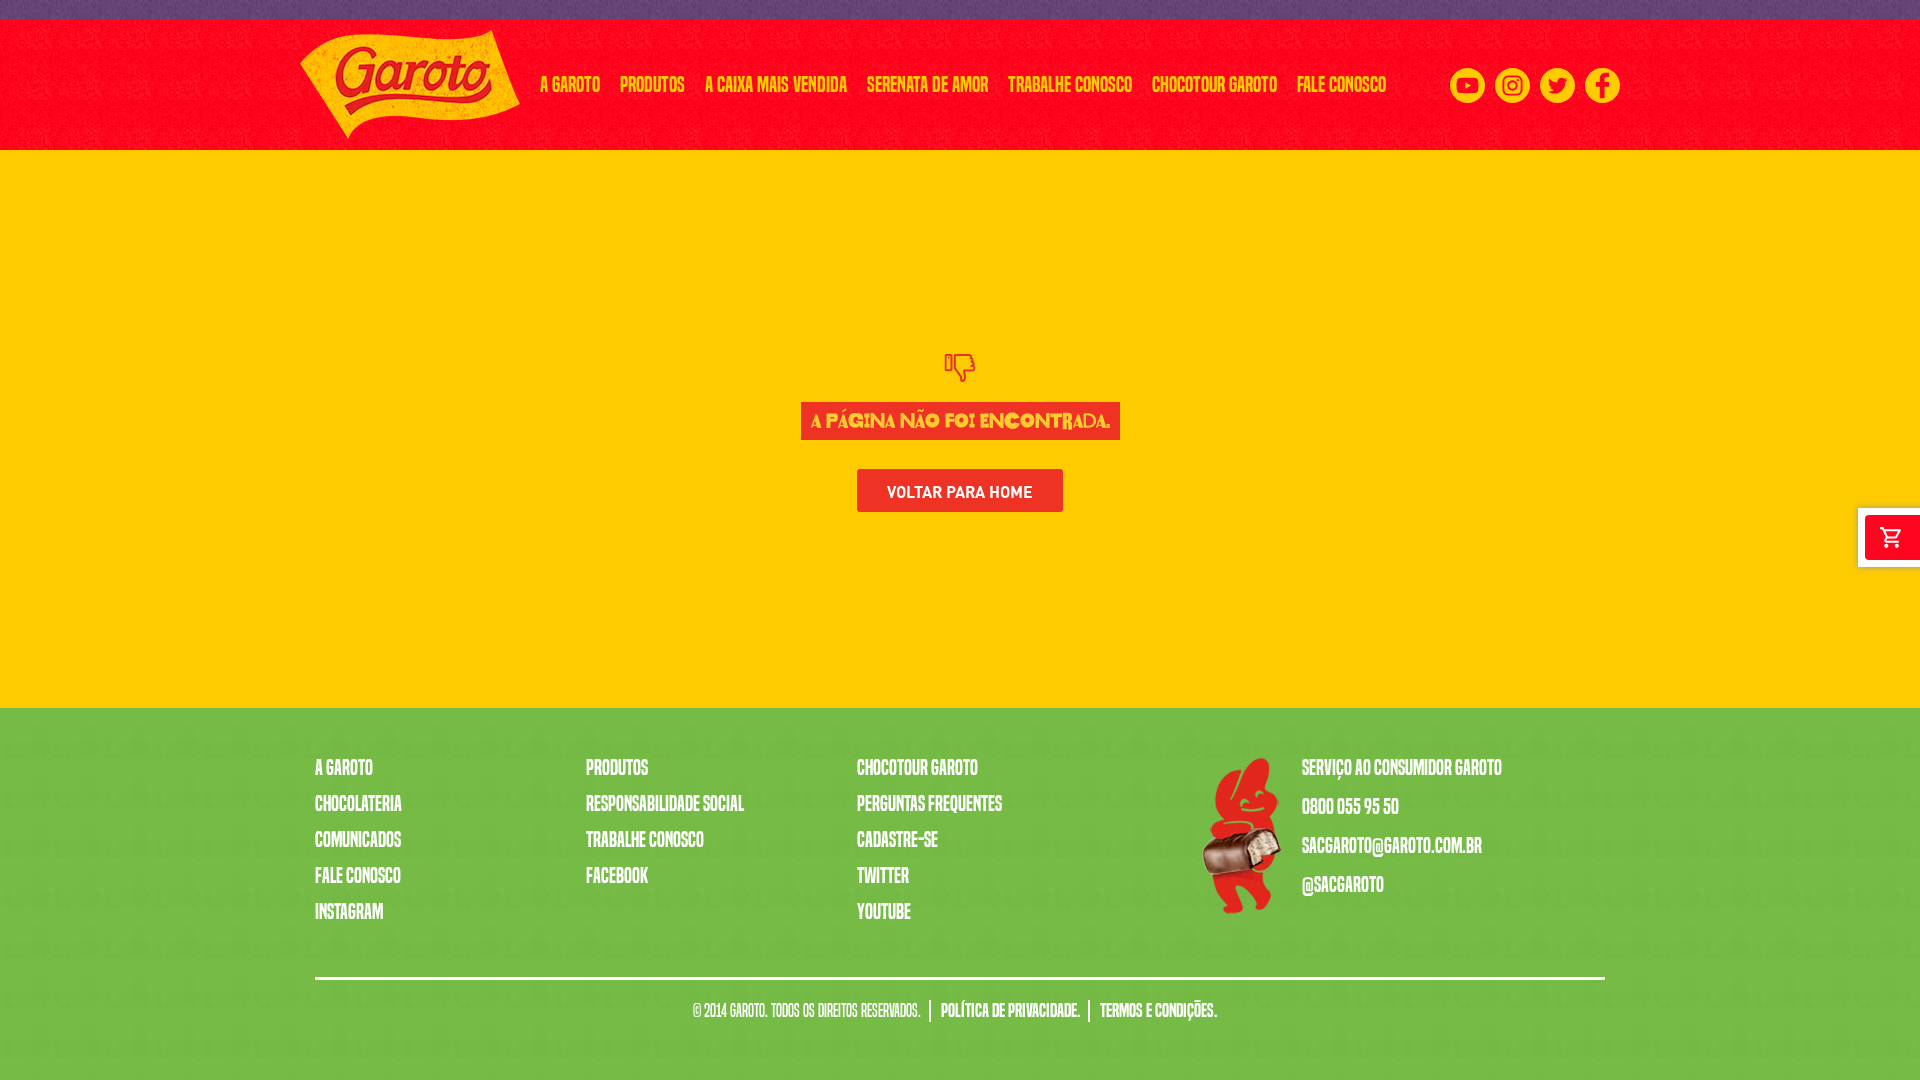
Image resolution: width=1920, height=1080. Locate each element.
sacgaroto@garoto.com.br (1392, 846)
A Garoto (344, 768)
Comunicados (358, 840)
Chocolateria (358, 804)
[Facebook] (1602, 85)
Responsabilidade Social (665, 804)
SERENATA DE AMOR (927, 84)
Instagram (349, 912)
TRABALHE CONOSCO (1070, 84)
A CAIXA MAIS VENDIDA (776, 84)
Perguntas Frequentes (929, 804)
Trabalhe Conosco (645, 840)
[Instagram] (1512, 85)
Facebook (617, 876)
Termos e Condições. (1158, 1011)
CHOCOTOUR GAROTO (1214, 84)
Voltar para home (960, 490)
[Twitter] (1557, 85)
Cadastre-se (897, 840)
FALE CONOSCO (1341, 84)
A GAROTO (570, 84)
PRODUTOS (652, 84)
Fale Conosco (358, 876)
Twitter (883, 876)
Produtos (617, 768)
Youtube (884, 912)
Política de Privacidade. (1010, 1011)
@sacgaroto (1343, 885)
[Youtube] (1467, 85)
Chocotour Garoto (917, 768)
